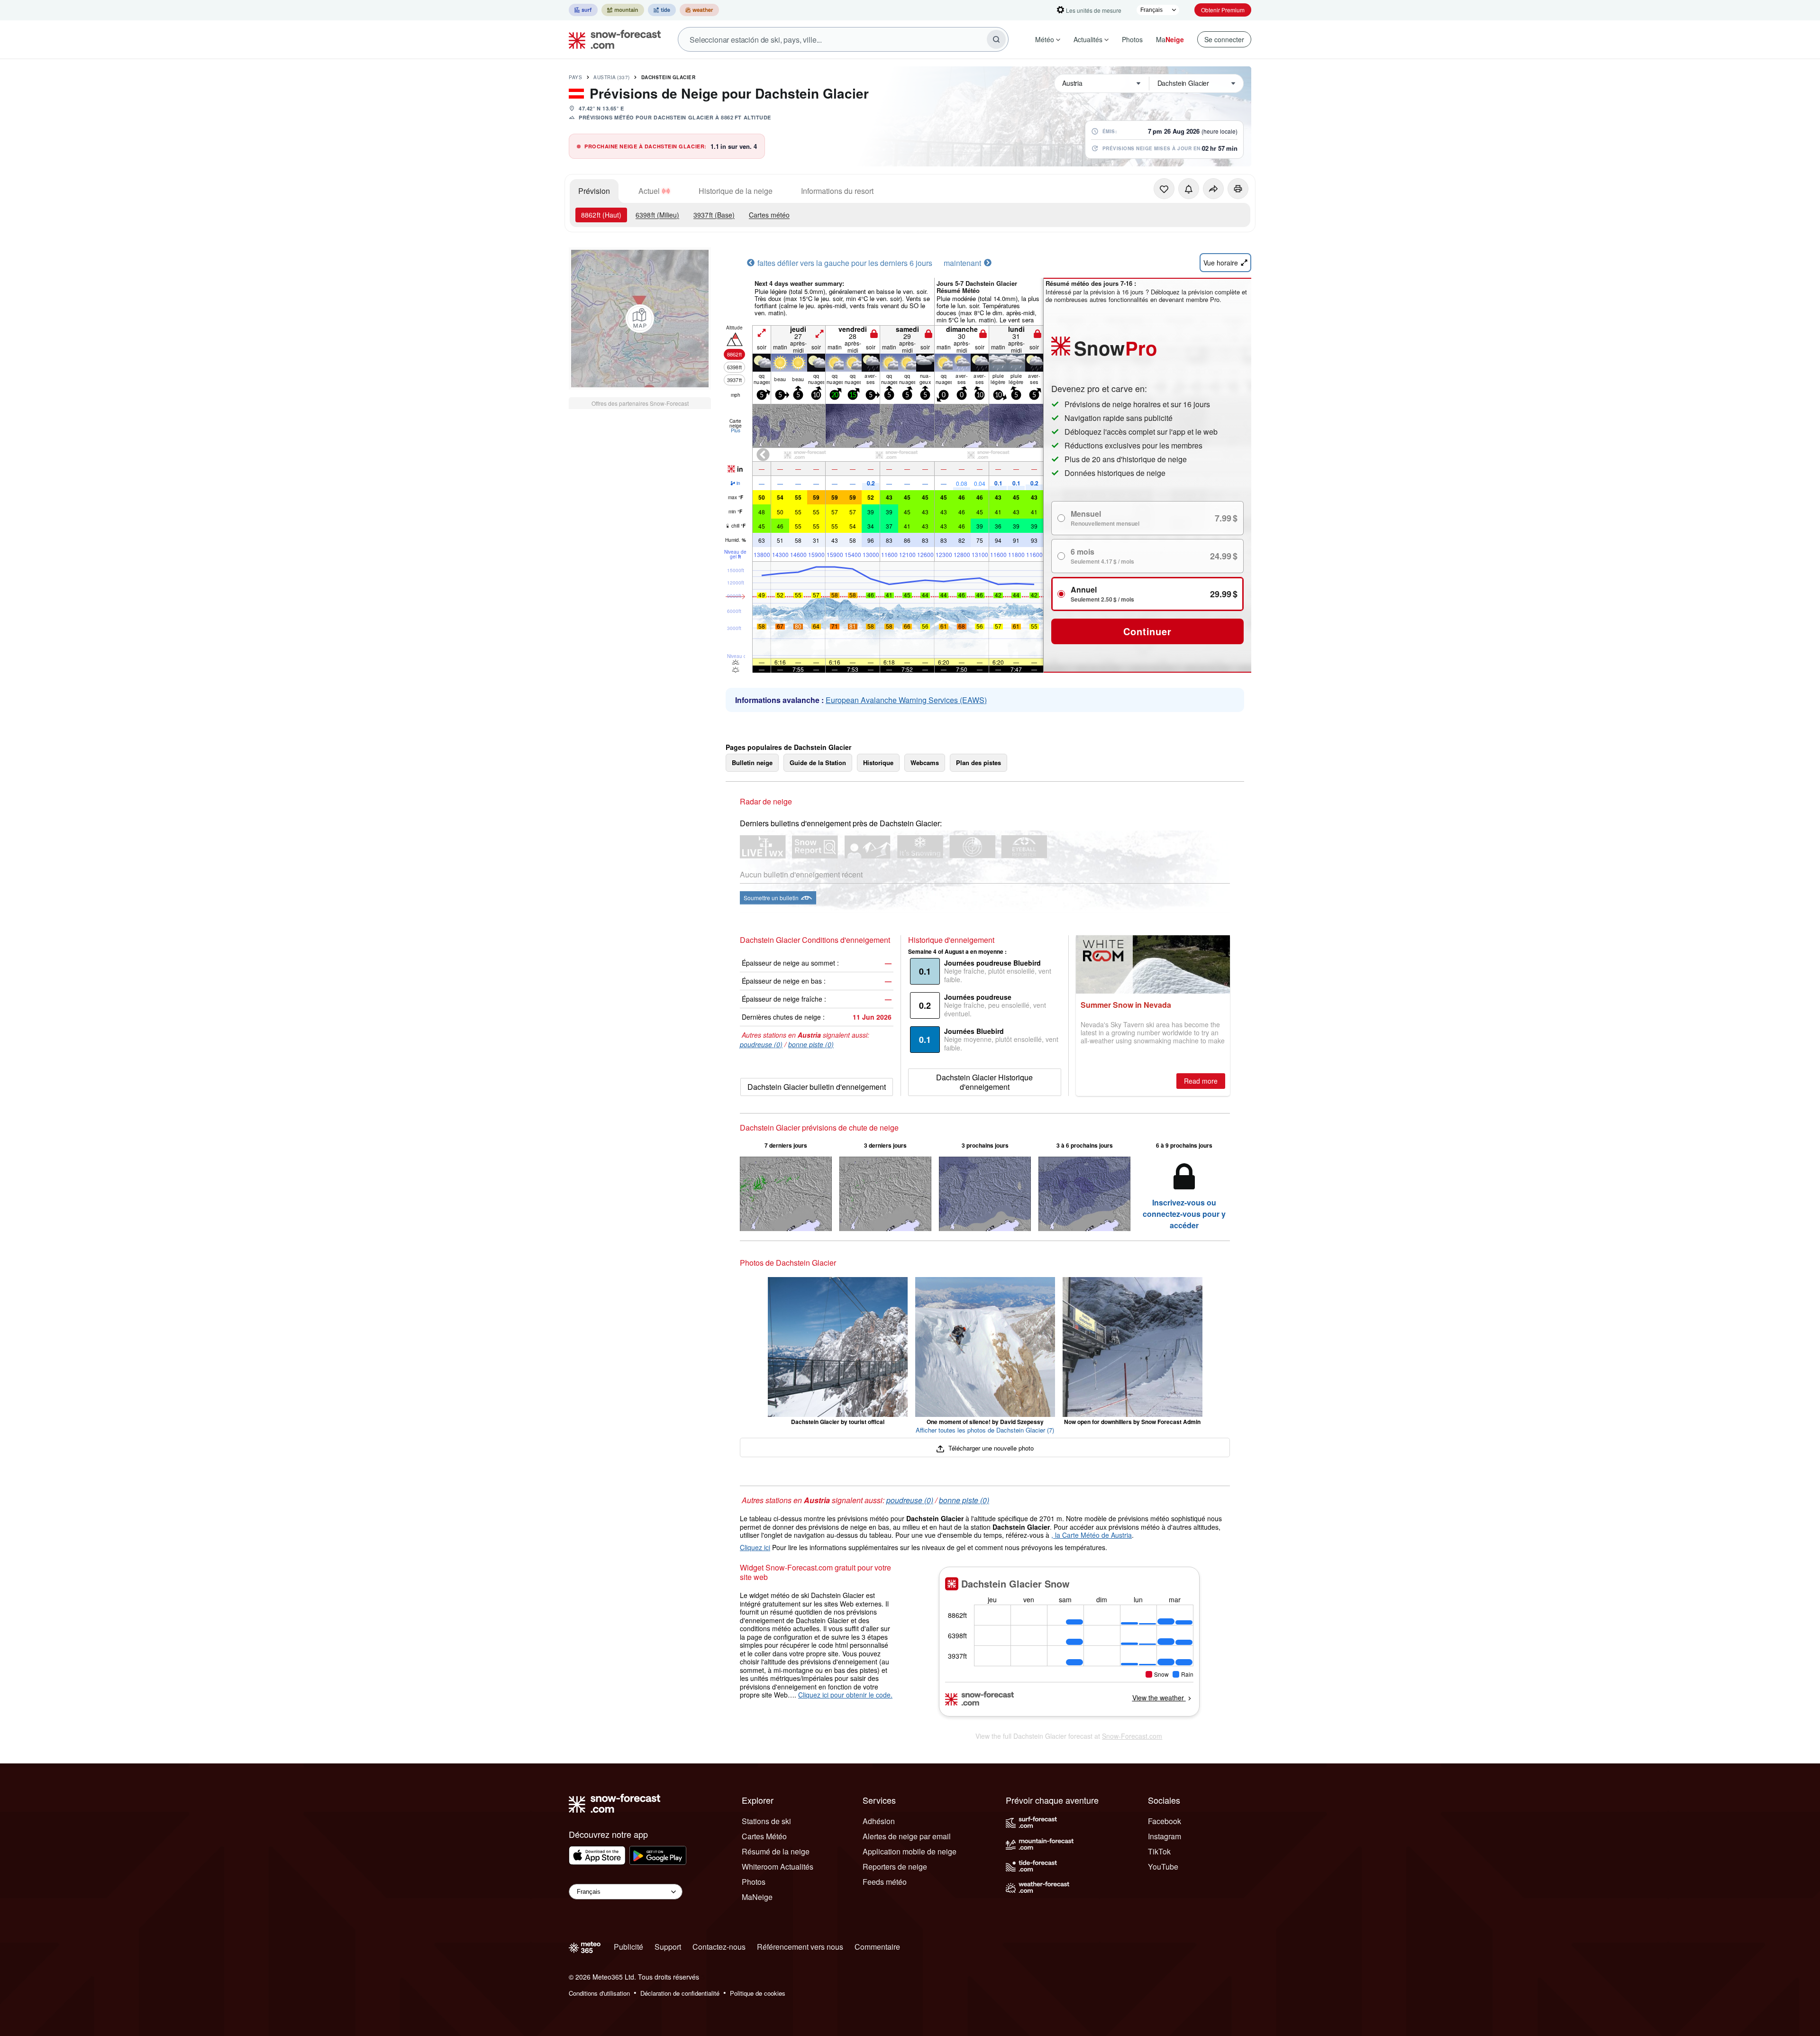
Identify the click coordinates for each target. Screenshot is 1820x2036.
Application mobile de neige (910, 1851)
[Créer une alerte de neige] (1189, 189)
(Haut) (601, 215)
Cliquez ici (755, 1547)
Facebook (1165, 1821)
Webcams (925, 762)
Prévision (594, 191)
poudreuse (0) (761, 1044)
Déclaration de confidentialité (680, 1993)
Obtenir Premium (1223, 10)
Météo (1045, 39)
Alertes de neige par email (907, 1836)
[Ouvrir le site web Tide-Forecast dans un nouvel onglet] (662, 10)
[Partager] (1213, 189)
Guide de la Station (818, 762)
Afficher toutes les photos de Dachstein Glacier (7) (985, 1430)
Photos (1132, 39)
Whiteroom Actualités (778, 1867)
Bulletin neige (752, 762)
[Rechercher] (996, 39)
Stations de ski (766, 1821)
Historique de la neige (736, 191)
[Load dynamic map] (640, 319)
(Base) (714, 215)
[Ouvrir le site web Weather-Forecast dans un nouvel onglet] (699, 10)
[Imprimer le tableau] (1238, 189)
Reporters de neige (895, 1867)
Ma (1170, 39)
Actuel (649, 191)
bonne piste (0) (811, 1044)
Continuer (1147, 631)
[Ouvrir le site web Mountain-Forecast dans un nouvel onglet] (623, 10)
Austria (612, 77)
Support (668, 1947)
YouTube (1163, 1867)
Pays (575, 77)
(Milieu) (657, 215)
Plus (736, 430)
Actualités (1088, 39)
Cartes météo (769, 215)
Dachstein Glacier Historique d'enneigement (984, 1082)
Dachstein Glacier (669, 77)
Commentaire (877, 1947)
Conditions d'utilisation (599, 1993)
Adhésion (879, 1821)
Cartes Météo (764, 1836)
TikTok (1159, 1851)
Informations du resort (837, 191)
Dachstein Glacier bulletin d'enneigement (817, 1087)
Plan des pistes (978, 762)
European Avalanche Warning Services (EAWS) (906, 700)
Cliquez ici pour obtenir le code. (845, 1695)
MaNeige (757, 1897)
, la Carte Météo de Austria (1092, 1535)
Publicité (628, 1947)
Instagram (1165, 1836)
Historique (878, 762)
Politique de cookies (758, 1993)
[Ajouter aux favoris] (1164, 189)
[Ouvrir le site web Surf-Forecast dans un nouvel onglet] (583, 10)
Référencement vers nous (800, 1947)
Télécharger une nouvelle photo (990, 1448)
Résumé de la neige (776, 1851)
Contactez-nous (719, 1947)
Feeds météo (885, 1882)
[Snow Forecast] (612, 39)
